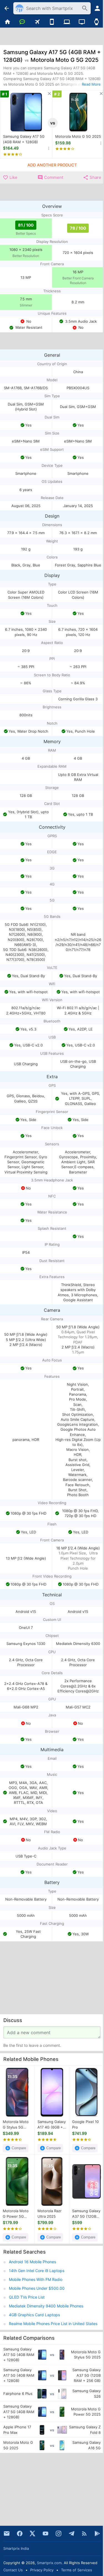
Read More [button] (91, 84)
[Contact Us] (7, 2533)
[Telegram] (72, 2533)
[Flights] (37, 22)
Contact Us (13, 2570)
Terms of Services (77, 2570)
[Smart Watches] (97, 22)
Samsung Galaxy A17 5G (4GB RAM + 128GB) (24, 139)
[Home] (7, 22)
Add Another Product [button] (52, 165)
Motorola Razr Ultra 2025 (50, 2214)
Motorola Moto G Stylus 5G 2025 (16, 2125)
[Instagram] (59, 2533)
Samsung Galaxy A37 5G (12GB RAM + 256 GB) (86, 2214)
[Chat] (22, 22)
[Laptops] (67, 22)
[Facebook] (20, 2533)
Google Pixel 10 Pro (85, 2124)
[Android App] (97, 2533)
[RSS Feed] (84, 2533)
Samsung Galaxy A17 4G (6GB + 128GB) (52, 2125)
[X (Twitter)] (32, 2533)
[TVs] (82, 22)
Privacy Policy (42, 2570)
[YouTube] (45, 2533)
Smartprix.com (49, 2563)
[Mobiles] (52, 22)
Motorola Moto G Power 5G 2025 (16, 2214)
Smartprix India (16, 2548)
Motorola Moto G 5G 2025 (78, 136)
